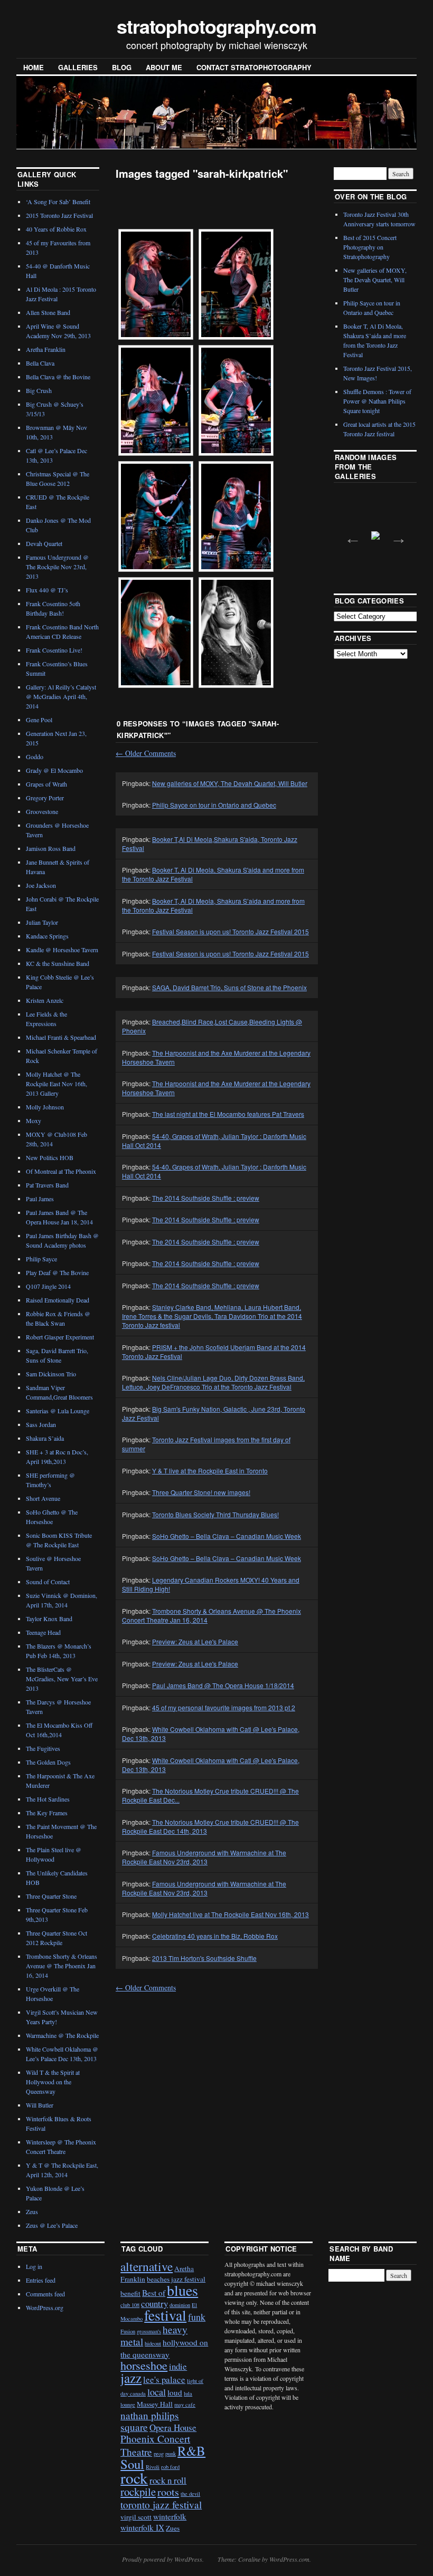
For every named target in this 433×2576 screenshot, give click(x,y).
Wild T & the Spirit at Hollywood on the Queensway (53, 2082)
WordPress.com (289, 2559)
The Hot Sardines (48, 1799)
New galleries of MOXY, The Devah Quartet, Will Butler (230, 783)
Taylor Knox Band (49, 1619)
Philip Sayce (41, 1259)
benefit (130, 2293)
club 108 (130, 2305)
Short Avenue (43, 1498)
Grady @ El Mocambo (54, 770)
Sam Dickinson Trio (51, 1374)
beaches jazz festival (176, 2279)
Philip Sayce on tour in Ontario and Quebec (214, 805)
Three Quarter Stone (51, 1896)
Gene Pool (39, 720)
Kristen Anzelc (45, 1000)
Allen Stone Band (48, 312)
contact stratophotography (254, 67)
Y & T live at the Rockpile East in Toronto (210, 1471)
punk (171, 2454)
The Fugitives (43, 1748)
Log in (34, 2266)
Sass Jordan (41, 1424)
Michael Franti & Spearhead (61, 1037)
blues (182, 2290)
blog (122, 67)
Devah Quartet (44, 543)
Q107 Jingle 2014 (48, 1286)
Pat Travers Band (47, 1185)
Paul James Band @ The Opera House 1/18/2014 (223, 1685)
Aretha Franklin (46, 349)
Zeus (32, 2211)
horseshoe (144, 2365)
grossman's (149, 2331)
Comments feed (45, 2294)
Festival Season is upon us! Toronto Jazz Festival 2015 (230, 931)
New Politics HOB (50, 1157)
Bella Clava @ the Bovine (58, 377)
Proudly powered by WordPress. (163, 2559)
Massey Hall (155, 2404)
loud (175, 2392)
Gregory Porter (45, 798)
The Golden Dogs (48, 1762)
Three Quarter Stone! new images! (201, 1492)
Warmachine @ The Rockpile (62, 2035)
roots (168, 2492)
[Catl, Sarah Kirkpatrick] (156, 284)
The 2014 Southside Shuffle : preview (206, 1198)
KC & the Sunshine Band (58, 963)
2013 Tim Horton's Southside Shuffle (204, 1958)
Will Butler (40, 2105)
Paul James (40, 1199)
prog (159, 2454)
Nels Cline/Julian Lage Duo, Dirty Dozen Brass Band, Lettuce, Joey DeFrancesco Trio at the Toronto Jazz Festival (213, 1382)
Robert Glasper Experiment (60, 1337)
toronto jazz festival (161, 2505)
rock (134, 2478)
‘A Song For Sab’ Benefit (58, 202)
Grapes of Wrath (46, 784)
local (157, 2392)
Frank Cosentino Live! (54, 650)
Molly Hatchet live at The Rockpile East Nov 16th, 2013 (230, 1914)
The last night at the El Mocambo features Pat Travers (228, 1114)
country (154, 2304)
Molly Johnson (45, 1107)
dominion (180, 2305)
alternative (147, 2266)
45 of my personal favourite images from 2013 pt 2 (224, 1707)
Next (396, 535)
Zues (173, 2528)
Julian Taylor (42, 922)
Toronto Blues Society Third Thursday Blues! (215, 1514)
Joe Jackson (41, 885)
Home (34, 67)
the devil (190, 2494)
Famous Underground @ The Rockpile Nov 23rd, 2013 (57, 567)
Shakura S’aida (45, 1438)
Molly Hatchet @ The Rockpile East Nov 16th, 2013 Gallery (57, 1084)
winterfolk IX (142, 2527)
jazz (131, 2378)
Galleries (78, 67)
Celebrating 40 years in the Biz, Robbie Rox (215, 1936)
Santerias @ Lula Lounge (58, 1411)
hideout (153, 2343)
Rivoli (153, 2467)
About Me (164, 67)
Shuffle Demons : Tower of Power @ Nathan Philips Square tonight (377, 401)
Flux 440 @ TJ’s (47, 590)
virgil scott (136, 2517)
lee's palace (164, 2379)
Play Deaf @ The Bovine (57, 1272)
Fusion (128, 2331)
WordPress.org (45, 2307)
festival (165, 2315)
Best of (154, 2293)
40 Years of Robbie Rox (56, 229)
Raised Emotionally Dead (58, 1300)
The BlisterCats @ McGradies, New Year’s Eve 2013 (62, 1679)
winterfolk (170, 2516)
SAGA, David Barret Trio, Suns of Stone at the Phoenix (229, 987)
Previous (350, 535)
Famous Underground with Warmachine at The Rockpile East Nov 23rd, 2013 (204, 1857)
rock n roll (168, 2480)
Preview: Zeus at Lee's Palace (195, 1641)
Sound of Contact (48, 1582)
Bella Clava (40, 363)
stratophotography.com (216, 26)
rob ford (170, 2467)
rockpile (138, 2492)
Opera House (173, 2427)
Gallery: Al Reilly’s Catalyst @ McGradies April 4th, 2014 (61, 696)
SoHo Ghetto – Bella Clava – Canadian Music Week (227, 1536)
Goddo (35, 756)
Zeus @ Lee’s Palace (52, 2225)
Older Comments (146, 753)
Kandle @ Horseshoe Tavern (62, 950)
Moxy (34, 1121)
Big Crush (39, 390)
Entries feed (41, 2280)
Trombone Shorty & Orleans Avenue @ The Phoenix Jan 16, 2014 (62, 1966)
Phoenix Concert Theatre (155, 2445)
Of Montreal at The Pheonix (61, 1171)
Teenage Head (43, 1632)
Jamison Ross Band (51, 848)
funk (197, 2317)
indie (178, 2366)
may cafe (185, 2405)
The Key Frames (47, 1813)
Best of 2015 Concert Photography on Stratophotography (370, 247)
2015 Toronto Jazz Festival (59, 215)
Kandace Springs (47, 936)
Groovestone (42, 811)
